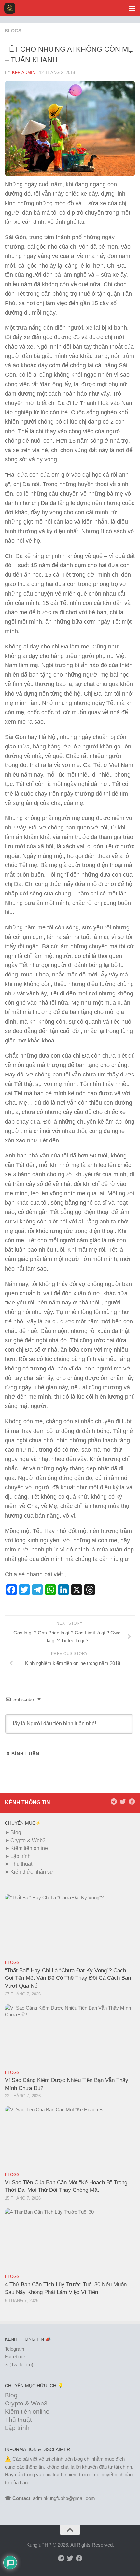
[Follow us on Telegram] (114, 1802)
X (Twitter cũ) (19, 2364)
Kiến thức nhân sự (32, 1872)
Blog (16, 1833)
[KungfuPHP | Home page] (12, 8)
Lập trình (21, 1856)
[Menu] (132, 8)
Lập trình (17, 2428)
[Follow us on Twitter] (123, 1802)
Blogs (13, 31)
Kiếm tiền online (29, 1848)
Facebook (15, 2357)
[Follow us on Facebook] (132, 1802)
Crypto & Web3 (28, 1840)
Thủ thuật (21, 1864)
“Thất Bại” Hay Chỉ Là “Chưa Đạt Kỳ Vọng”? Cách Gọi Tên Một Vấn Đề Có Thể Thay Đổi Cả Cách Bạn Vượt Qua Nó (68, 1978)
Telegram (15, 2349)
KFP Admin (24, 72)
